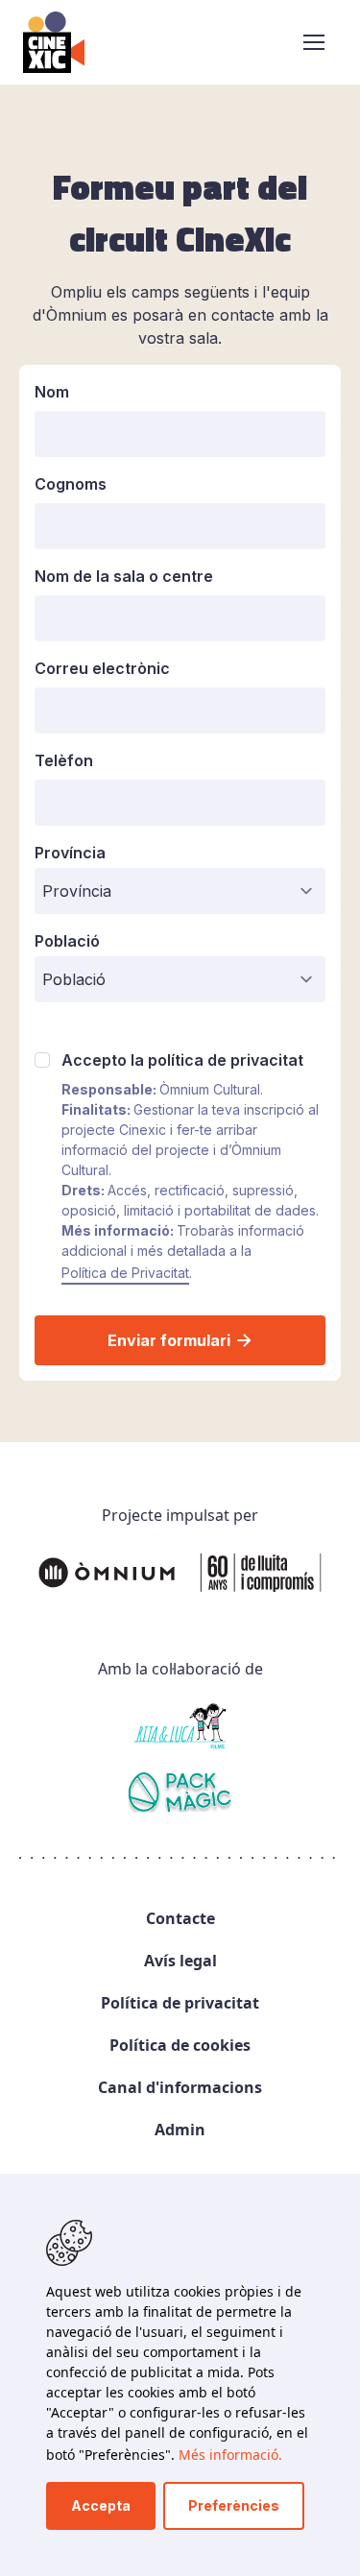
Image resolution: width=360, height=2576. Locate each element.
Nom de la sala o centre (124, 576)
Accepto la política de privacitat (182, 1060)
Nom (52, 392)
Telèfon (64, 760)
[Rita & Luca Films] (180, 1726)
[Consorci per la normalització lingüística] (180, 1795)
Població (67, 941)
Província (70, 853)
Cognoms (71, 484)
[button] (314, 42)
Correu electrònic (102, 668)
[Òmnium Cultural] (180, 1573)
